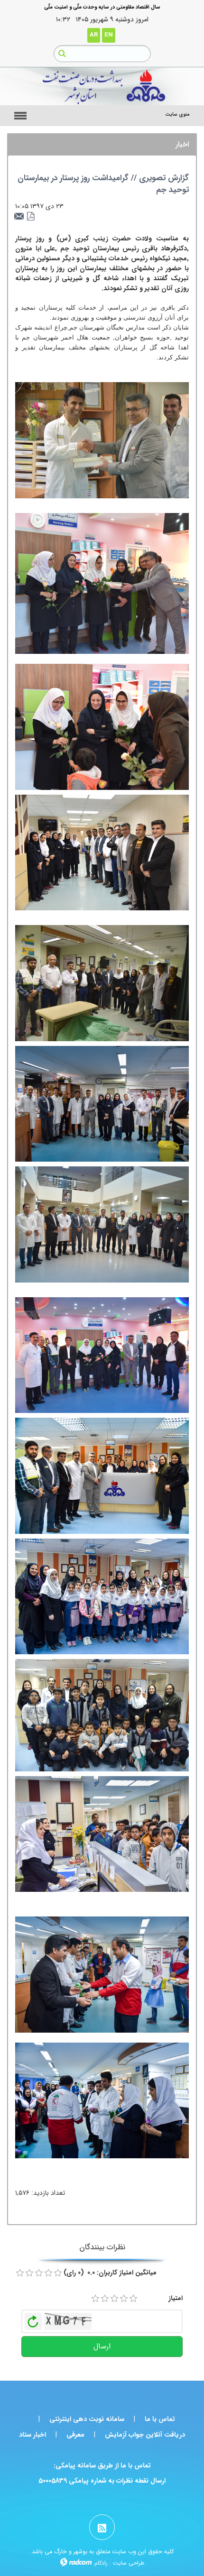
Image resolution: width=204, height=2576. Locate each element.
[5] (133, 2299)
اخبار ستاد (32, 2435)
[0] (20, 2273)
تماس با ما (160, 2419)
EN (109, 35)
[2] (105, 2299)
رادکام (101, 2563)
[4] (124, 2299)
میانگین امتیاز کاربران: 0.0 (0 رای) (110, 2273)
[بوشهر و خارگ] (102, 86)
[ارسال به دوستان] (20, 217)
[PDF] (31, 217)
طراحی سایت (129, 2563)
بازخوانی (33, 2319)
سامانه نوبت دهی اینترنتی (87, 2419)
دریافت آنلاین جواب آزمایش (145, 2435)
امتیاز (176, 2298)
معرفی (75, 2435)
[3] (114, 2299)
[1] (95, 2299)
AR (94, 35)
